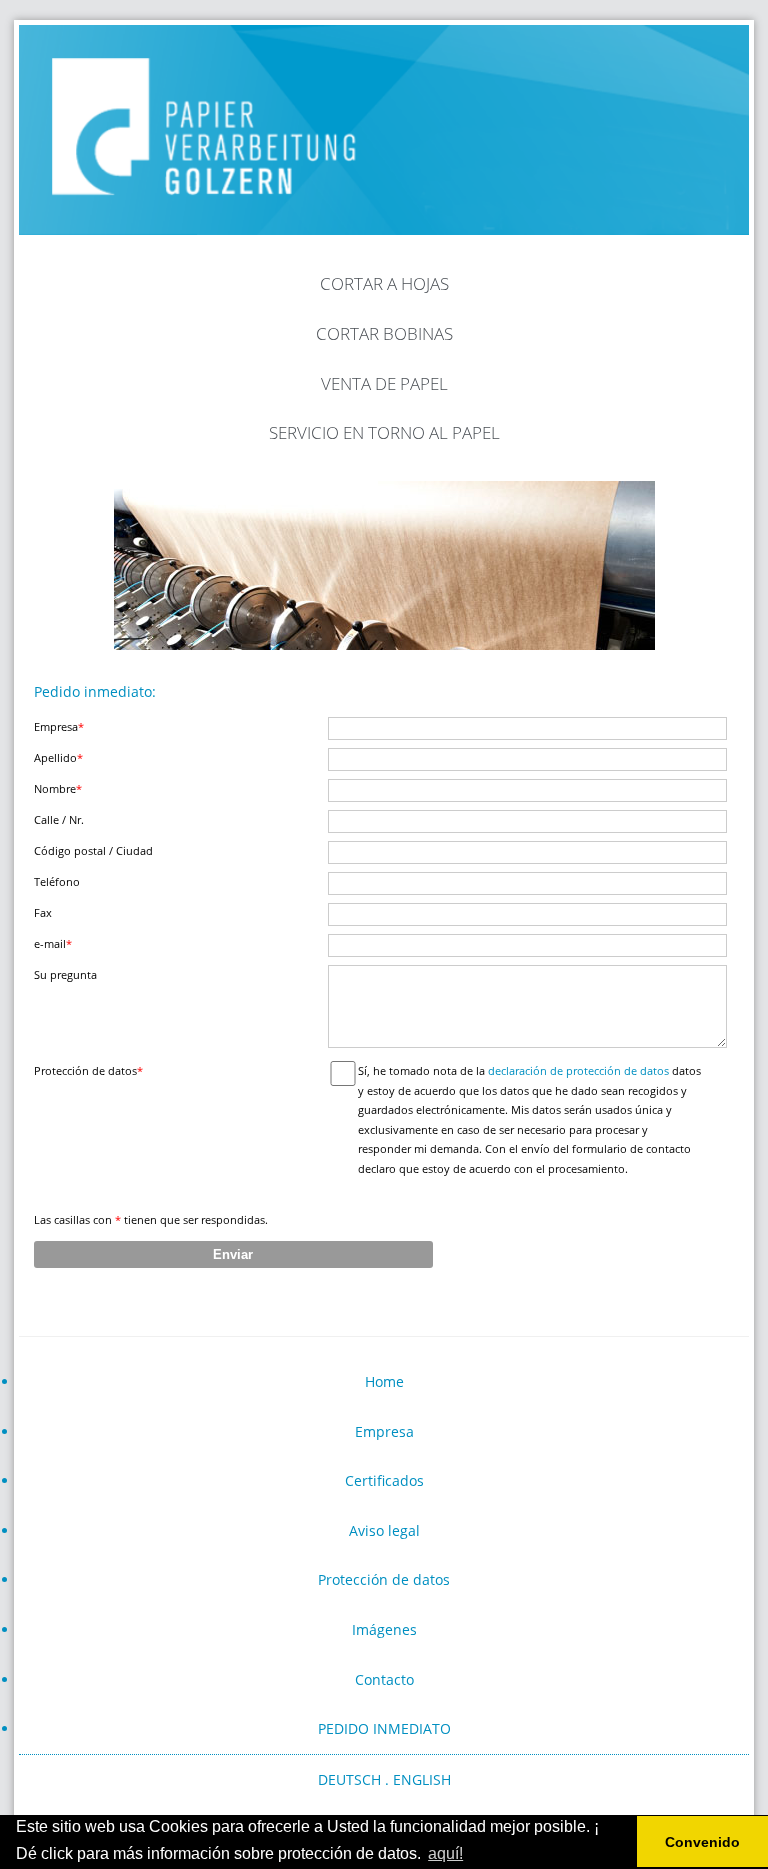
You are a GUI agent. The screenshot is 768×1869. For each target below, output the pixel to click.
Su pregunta (65, 974)
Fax (43, 912)
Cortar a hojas (384, 283)
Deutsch (349, 1779)
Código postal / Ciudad (93, 850)
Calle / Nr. (59, 819)
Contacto (384, 1679)
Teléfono (57, 881)
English (422, 1779)
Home (384, 1381)
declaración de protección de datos (578, 1070)
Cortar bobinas (384, 333)
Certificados (384, 1480)
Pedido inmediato (384, 1728)
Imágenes (384, 1629)
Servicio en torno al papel (384, 432)
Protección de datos (384, 1579)
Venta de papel (384, 383)
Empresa (59, 726)
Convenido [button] (702, 1842)
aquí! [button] (445, 1853)
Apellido (58, 757)
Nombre (58, 788)
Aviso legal (384, 1530)
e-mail (53, 943)
